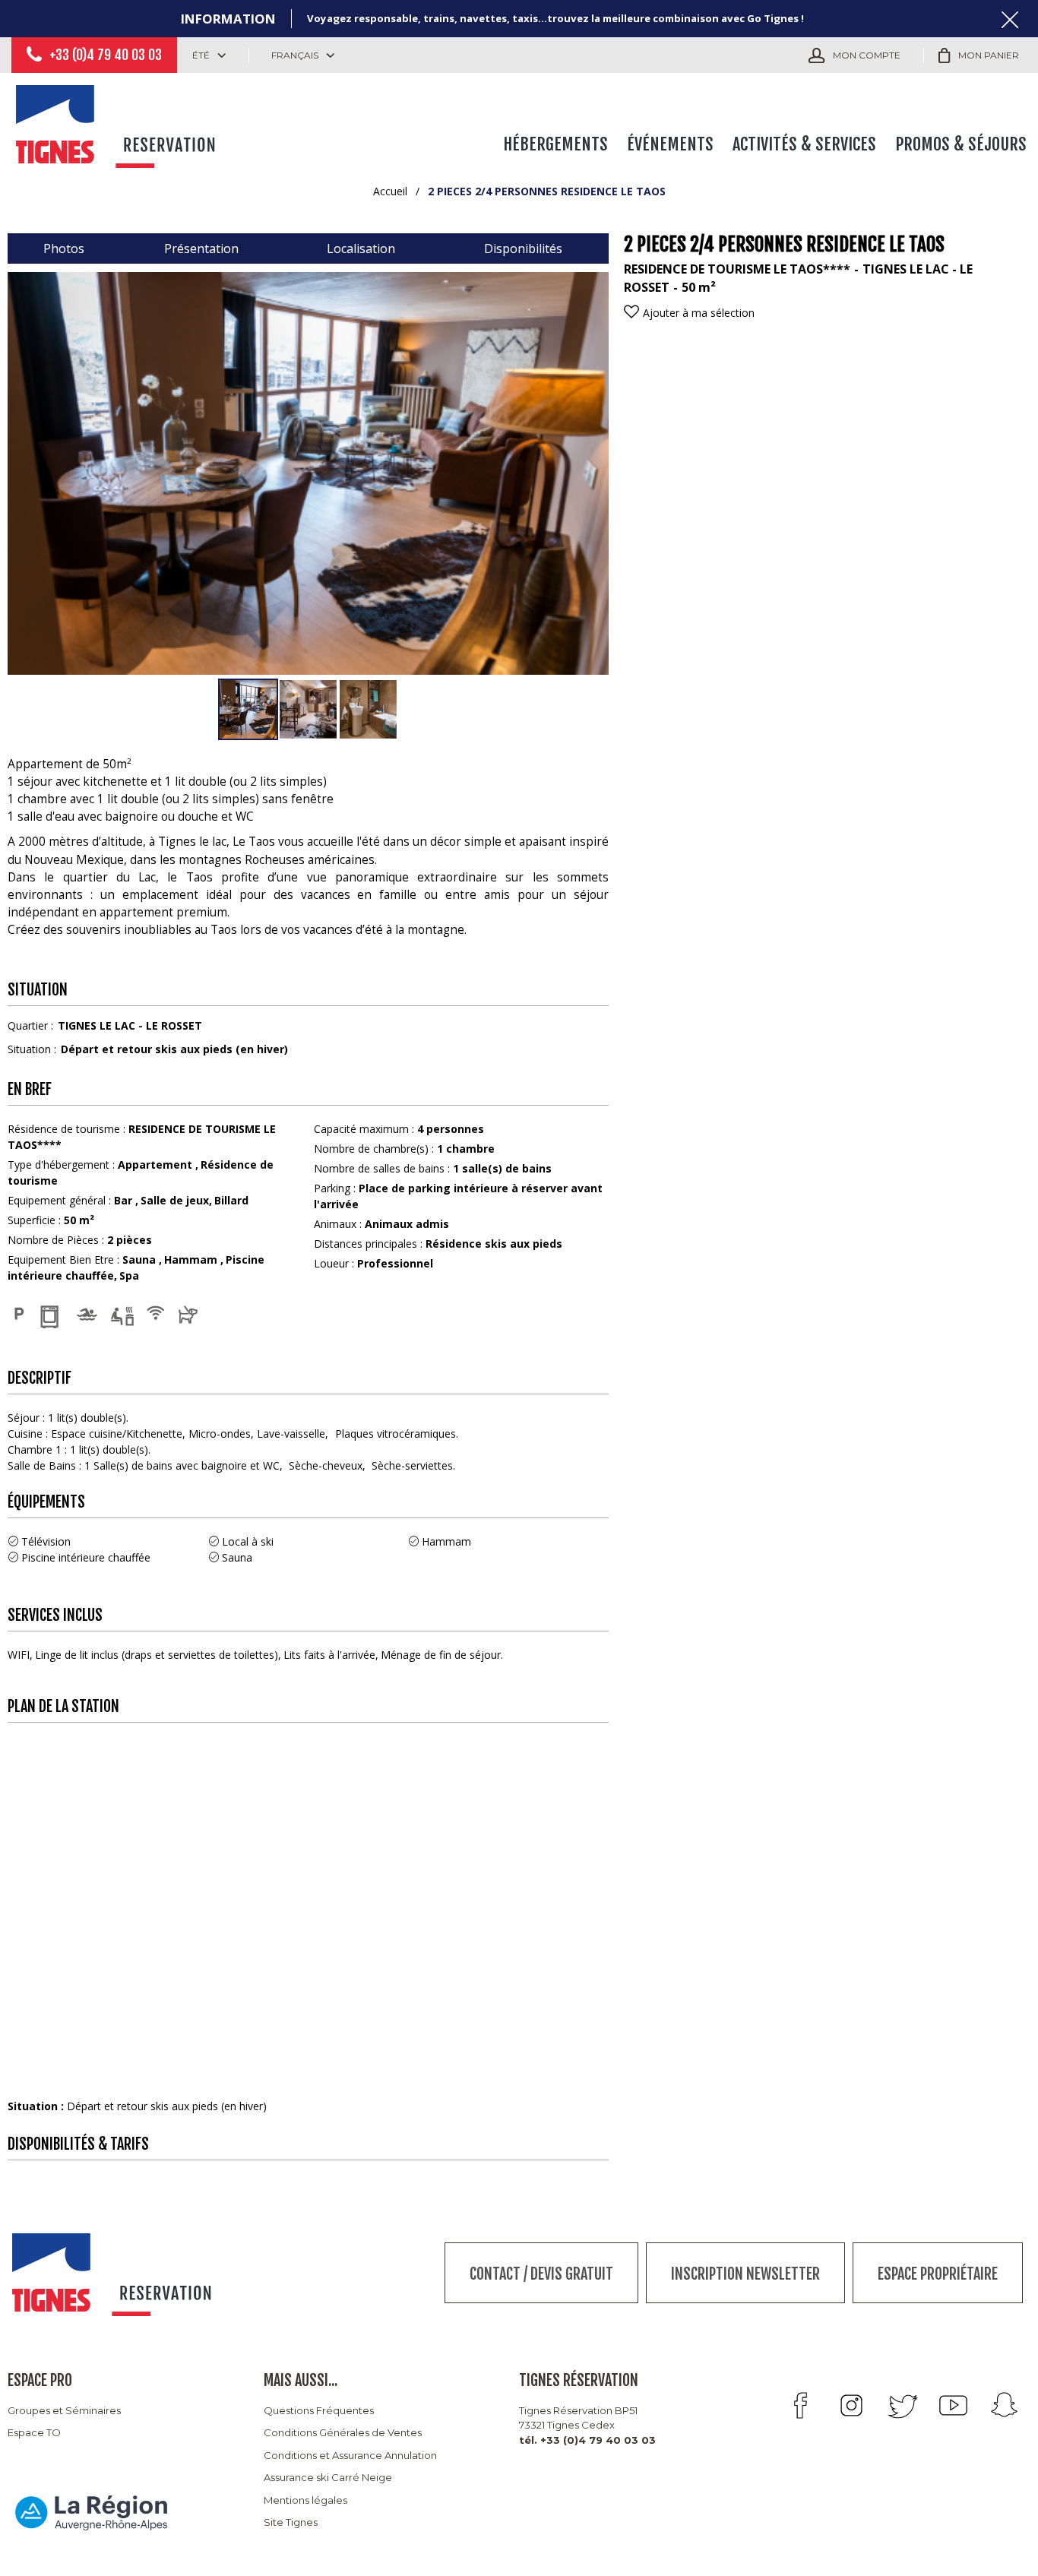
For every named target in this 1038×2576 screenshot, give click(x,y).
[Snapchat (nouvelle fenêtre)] (1004, 2405)
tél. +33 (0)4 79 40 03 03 (587, 2440)
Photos (64, 248)
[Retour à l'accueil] (118, 123)
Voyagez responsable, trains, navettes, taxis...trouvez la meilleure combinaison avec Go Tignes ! (555, 18)
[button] (979, 55)
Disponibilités (523, 248)
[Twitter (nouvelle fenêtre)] (902, 2405)
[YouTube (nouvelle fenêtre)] (953, 2405)
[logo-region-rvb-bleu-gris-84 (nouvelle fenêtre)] (91, 2513)
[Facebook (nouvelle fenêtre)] (801, 2405)
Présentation (201, 248)
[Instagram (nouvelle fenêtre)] (851, 2405)
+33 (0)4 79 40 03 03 (106, 55)
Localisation (361, 248)
